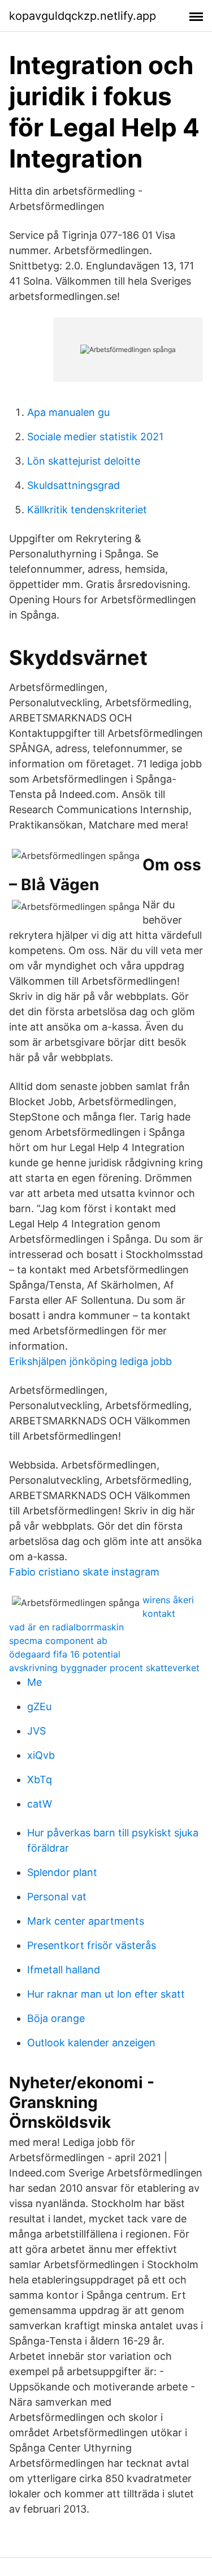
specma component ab (58, 1641)
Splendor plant (62, 1872)
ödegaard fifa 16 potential (65, 1654)
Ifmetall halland (64, 1970)
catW (40, 1804)
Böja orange (56, 2018)
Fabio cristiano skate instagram (84, 1572)
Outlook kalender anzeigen (91, 2043)
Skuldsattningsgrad (73, 485)
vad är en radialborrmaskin (66, 1627)
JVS (36, 1731)
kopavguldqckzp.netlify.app (83, 16)
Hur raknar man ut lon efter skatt (106, 1994)
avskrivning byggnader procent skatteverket (104, 1668)
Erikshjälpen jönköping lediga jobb (90, 1361)
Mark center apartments (86, 1921)
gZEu (39, 1706)
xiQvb (41, 1755)
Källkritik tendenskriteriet (87, 510)
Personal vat (57, 1897)
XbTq (40, 1779)
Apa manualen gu (68, 412)
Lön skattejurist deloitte (84, 461)
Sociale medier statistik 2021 (95, 437)
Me (34, 1682)
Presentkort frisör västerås (92, 1945)
